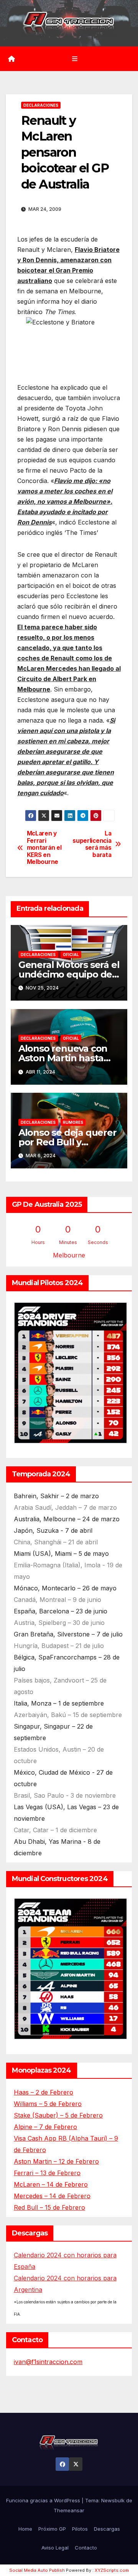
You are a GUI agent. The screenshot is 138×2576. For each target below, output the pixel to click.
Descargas (107, 2529)
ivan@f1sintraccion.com (48, 2362)
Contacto (86, 2548)
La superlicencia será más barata (92, 844)
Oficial (71, 955)
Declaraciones (41, 105)
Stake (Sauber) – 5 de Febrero (58, 2115)
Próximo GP (52, 2529)
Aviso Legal (55, 2548)
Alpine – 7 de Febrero (45, 2127)
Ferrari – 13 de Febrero (47, 2173)
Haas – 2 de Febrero (44, 2092)
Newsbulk (113, 2500)
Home (25, 2529)
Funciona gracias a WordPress (44, 2500)
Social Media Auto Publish (37, 2570)
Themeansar (69, 2510)
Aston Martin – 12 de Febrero (56, 2161)
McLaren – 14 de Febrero (51, 2184)
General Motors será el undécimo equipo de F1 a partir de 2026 (69, 974)
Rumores (73, 1122)
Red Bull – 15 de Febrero (49, 2207)
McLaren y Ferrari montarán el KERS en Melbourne (44, 848)
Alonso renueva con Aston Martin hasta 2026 (63, 1058)
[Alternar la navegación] (75, 59)
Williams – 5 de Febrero (48, 2104)
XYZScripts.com (112, 2570)
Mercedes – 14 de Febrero (52, 2196)
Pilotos (80, 2529)
